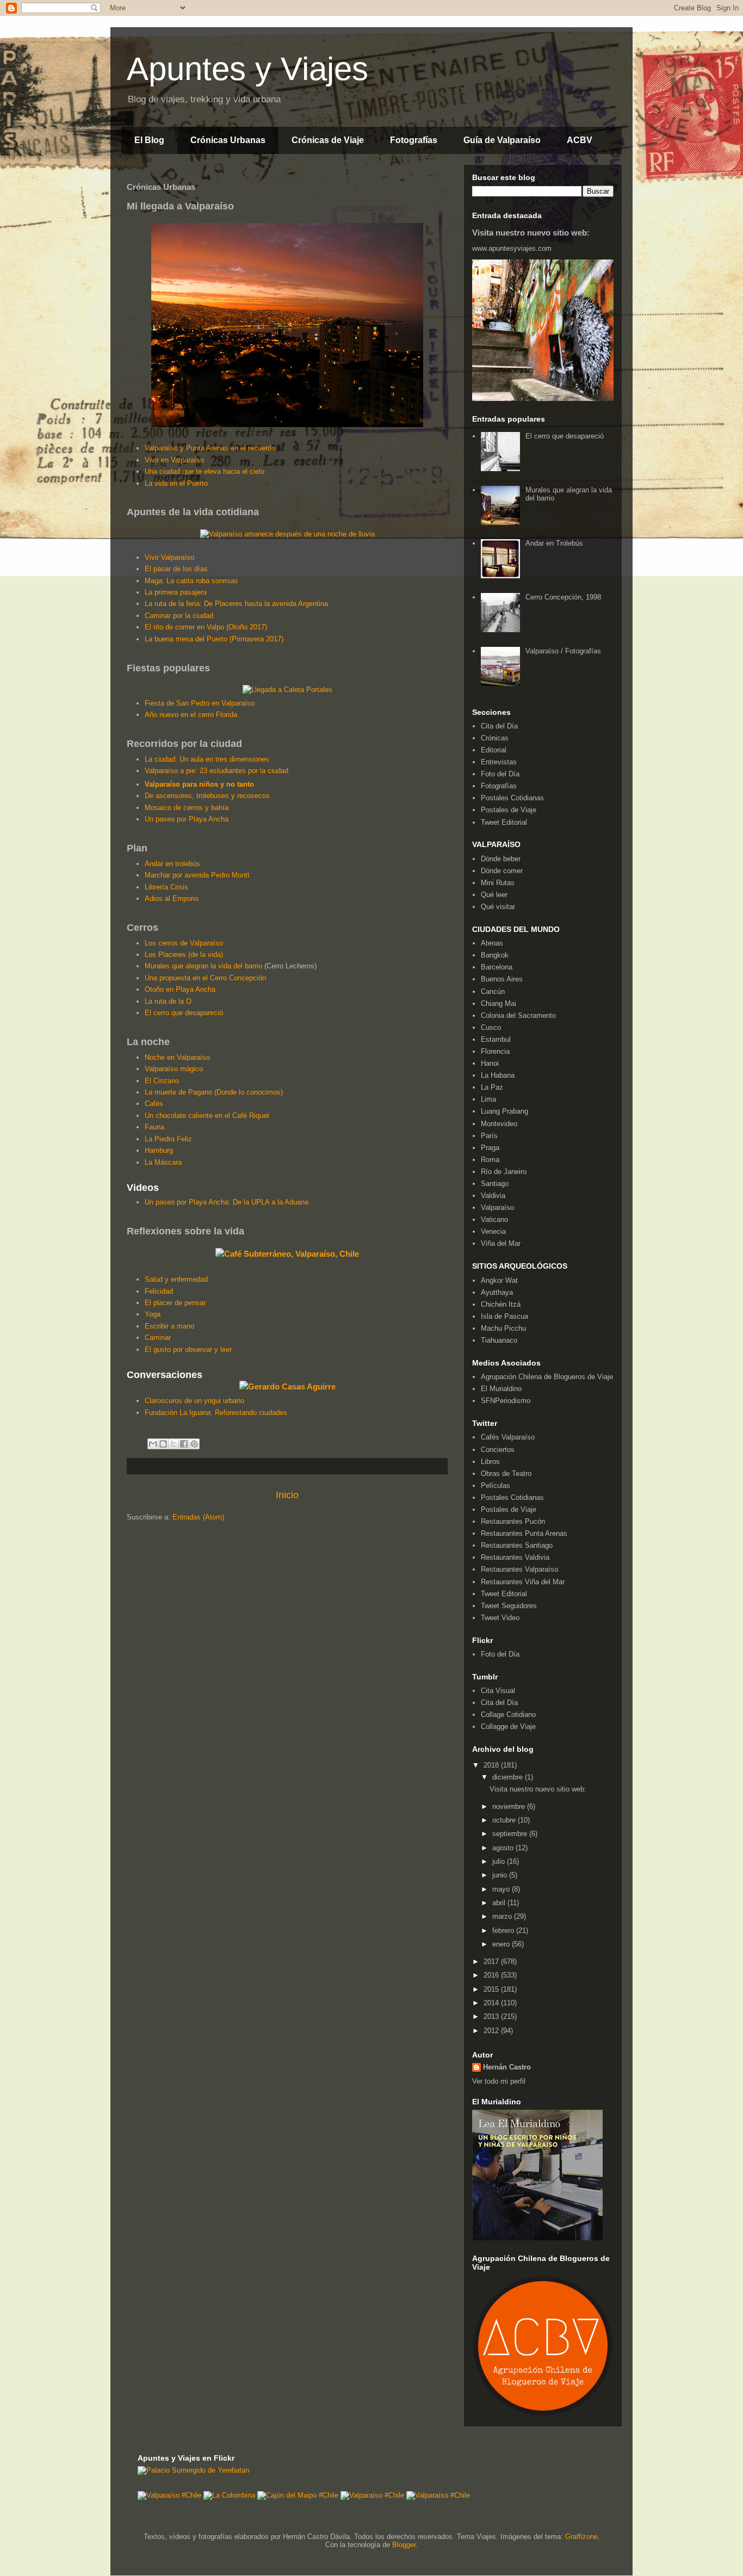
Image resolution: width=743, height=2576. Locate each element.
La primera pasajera (176, 592)
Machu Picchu (503, 1328)
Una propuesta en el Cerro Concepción (205, 978)
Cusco (491, 1027)
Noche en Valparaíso (177, 1057)
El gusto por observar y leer (188, 1349)
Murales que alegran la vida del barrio (203, 966)
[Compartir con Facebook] (184, 1444)
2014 (492, 2003)
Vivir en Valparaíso (174, 460)
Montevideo (499, 1124)
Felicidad (159, 1291)
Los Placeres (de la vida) (184, 955)
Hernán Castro (507, 2067)
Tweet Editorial (504, 822)
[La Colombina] (229, 2495)
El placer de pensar (175, 1303)
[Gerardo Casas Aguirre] (287, 1386)
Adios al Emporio (172, 898)
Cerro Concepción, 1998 (563, 597)
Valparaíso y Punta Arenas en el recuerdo (210, 448)
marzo (503, 1916)
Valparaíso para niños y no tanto (199, 784)
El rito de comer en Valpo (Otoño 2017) (206, 627)
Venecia (493, 1231)
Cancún (493, 992)
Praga (490, 1148)
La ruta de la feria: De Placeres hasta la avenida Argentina (236, 604)
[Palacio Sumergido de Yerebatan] (193, 2470)
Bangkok (495, 955)
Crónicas (495, 738)
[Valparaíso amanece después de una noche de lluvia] (287, 534)
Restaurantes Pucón (513, 1521)
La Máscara (163, 1162)
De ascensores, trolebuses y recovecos (207, 796)
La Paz (492, 1087)
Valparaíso (497, 1207)
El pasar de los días (176, 569)
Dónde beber (501, 859)
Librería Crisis (166, 887)
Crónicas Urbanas (228, 140)
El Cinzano (162, 1081)
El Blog (149, 140)
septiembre (511, 1834)
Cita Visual (498, 1691)
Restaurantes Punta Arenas (524, 1533)
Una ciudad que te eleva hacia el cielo (205, 471)
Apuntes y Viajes (247, 69)
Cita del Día (499, 726)
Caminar (158, 1338)
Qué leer (494, 895)
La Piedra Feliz (168, 1139)
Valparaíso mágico (174, 1069)
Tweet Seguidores (509, 1606)
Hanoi (490, 1063)
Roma (490, 1160)
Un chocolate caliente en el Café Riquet (207, 1116)
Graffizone (581, 2537)
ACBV (580, 140)
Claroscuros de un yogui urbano (194, 1401)
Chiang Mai (499, 1003)
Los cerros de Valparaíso (184, 943)
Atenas (492, 943)
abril (500, 1903)
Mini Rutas (498, 883)
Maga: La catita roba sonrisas (191, 581)
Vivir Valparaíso (169, 557)
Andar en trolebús (172, 864)
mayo (502, 1889)
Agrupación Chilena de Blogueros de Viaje (547, 1377)
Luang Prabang (504, 1111)
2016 (492, 1975)
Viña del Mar (501, 1243)
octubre (505, 1820)
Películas (496, 1485)
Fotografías (414, 140)
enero (502, 1944)
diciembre (509, 1777)
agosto (504, 1848)
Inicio (287, 1495)
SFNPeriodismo (506, 1401)
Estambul (496, 1039)
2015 (492, 1989)
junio (501, 1875)
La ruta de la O (168, 1001)
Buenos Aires (502, 979)
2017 (492, 1962)
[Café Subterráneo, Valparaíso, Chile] (287, 1254)
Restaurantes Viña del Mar (523, 1582)
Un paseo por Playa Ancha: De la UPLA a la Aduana (227, 1202)
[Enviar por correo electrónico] (153, 1444)
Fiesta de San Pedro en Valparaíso (200, 703)
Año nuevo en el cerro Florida (191, 715)
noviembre (510, 1806)
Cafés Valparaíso (508, 1437)
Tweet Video (500, 1618)
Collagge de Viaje (508, 1726)
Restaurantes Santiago (517, 1545)
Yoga (153, 1314)
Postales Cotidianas (512, 798)
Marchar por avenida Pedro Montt (197, 875)
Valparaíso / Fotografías (563, 651)
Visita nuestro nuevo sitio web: (531, 233)
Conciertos (498, 1450)
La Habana (498, 1075)
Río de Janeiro (504, 1172)
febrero (504, 1931)
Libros (490, 1462)
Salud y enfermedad (176, 1279)
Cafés (154, 1104)
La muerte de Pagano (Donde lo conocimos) (214, 1092)
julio (500, 1861)
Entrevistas (499, 762)
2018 (492, 1765)
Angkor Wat (499, 1280)
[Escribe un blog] (163, 1444)
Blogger (404, 2545)
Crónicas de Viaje (328, 140)
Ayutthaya (497, 1292)
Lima (488, 1099)
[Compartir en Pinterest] (194, 1444)
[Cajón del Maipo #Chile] (298, 2495)
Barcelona (497, 967)
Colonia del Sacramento (518, 1015)
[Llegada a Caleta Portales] (287, 690)
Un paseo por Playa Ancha (187, 819)
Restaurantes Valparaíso (519, 1569)
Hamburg (159, 1150)
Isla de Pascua (504, 1316)
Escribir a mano (169, 1326)
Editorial (494, 750)
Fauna (154, 1127)
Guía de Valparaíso (502, 140)
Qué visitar (498, 907)
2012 (492, 2031)
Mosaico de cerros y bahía (187, 808)
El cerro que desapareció (184, 1013)
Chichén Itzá (501, 1304)
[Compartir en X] (174, 1444)
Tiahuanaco (499, 1340)
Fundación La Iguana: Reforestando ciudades (216, 1413)
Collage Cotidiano (508, 1715)
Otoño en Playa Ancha (180, 989)
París (489, 1136)
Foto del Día (500, 774)
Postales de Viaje (509, 810)
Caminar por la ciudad (179, 616)
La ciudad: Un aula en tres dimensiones (207, 759)
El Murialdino (501, 1389)
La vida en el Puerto (176, 483)
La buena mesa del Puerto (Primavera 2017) (214, 639)
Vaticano (494, 1219)
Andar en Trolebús (554, 543)
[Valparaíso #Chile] (169, 2495)
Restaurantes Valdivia (515, 1557)
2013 (492, 2016)
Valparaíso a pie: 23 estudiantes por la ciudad (216, 771)
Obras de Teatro (506, 1474)
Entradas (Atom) (198, 1517)
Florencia (495, 1051)
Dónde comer (502, 871)
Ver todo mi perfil (499, 2081)
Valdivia (493, 1196)
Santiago (495, 1184)
